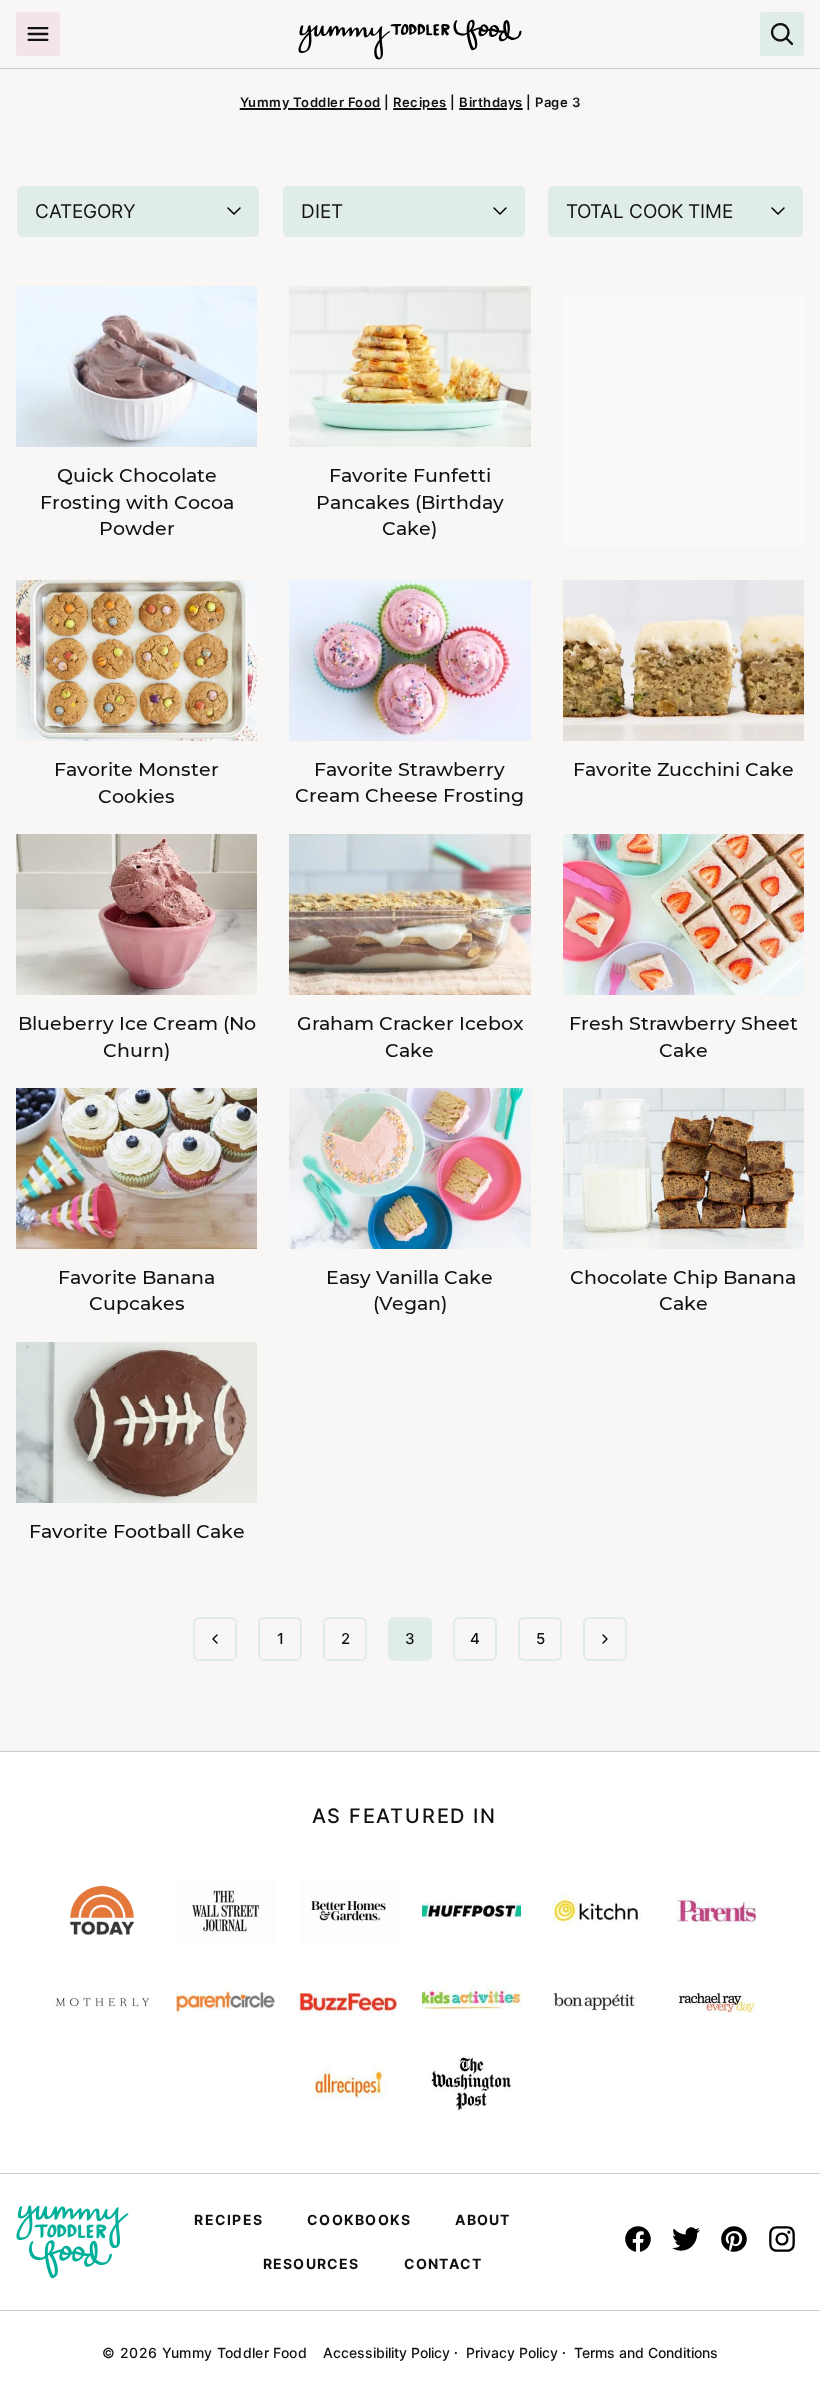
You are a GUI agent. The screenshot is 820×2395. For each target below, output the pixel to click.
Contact (443, 2263)
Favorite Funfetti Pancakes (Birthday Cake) (410, 502)
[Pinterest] (734, 2239)
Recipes (420, 102)
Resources (311, 2263)
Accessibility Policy (386, 2352)
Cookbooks (359, 2219)
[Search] (782, 34)
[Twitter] (686, 2239)
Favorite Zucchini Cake (683, 769)
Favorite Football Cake (137, 1531)
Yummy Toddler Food (310, 102)
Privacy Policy (512, 2352)
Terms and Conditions (646, 2352)
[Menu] (38, 34)
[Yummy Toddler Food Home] (410, 30)
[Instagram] (782, 2239)
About (482, 2219)
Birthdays (491, 102)
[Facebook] (638, 2239)
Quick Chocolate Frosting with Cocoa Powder (137, 502)
